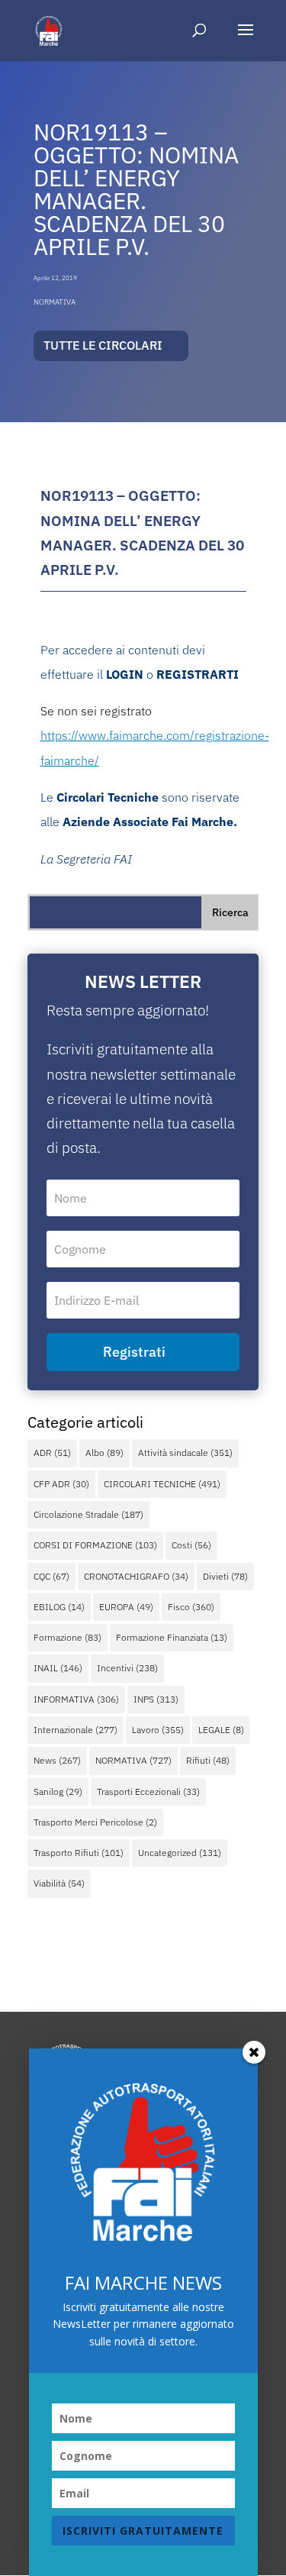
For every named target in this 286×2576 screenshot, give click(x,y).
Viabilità (59, 1883)
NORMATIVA (55, 302)
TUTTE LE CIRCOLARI (103, 345)
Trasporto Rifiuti (79, 1853)
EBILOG (59, 1607)
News (57, 1760)
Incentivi (127, 1668)
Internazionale (76, 1730)
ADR (52, 1453)
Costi (191, 1545)
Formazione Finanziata (172, 1637)
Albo (104, 1453)
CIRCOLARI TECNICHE (162, 1484)
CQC (51, 1576)
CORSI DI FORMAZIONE (95, 1545)
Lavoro (158, 1730)
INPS (156, 1699)
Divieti (225, 1576)
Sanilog (58, 1792)
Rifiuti (208, 1760)
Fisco (191, 1607)
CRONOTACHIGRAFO (136, 1576)
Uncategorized (180, 1853)
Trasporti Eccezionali (148, 1792)
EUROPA (126, 1607)
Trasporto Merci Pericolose (95, 1822)
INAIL (58, 1668)
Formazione (67, 1637)
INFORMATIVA (76, 1699)
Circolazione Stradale (88, 1514)
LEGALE (221, 1730)
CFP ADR (61, 1484)
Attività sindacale (185, 1453)
